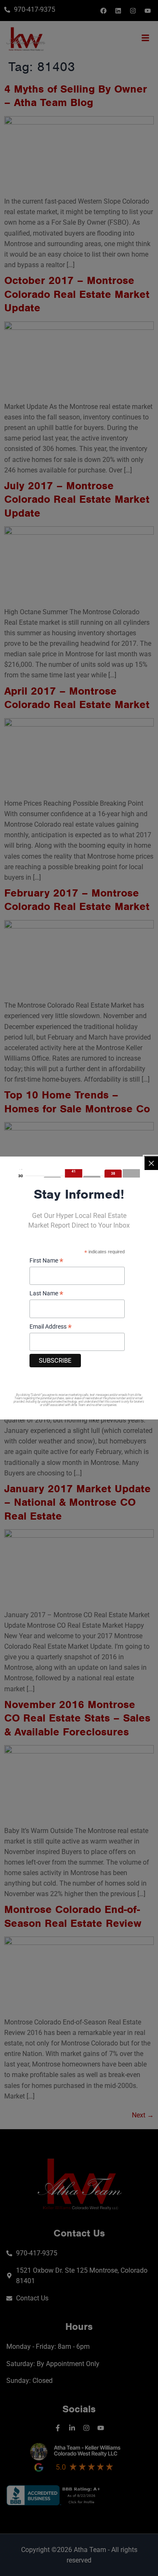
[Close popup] (151, 1163)
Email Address (51, 1327)
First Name (46, 1261)
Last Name (46, 1294)
